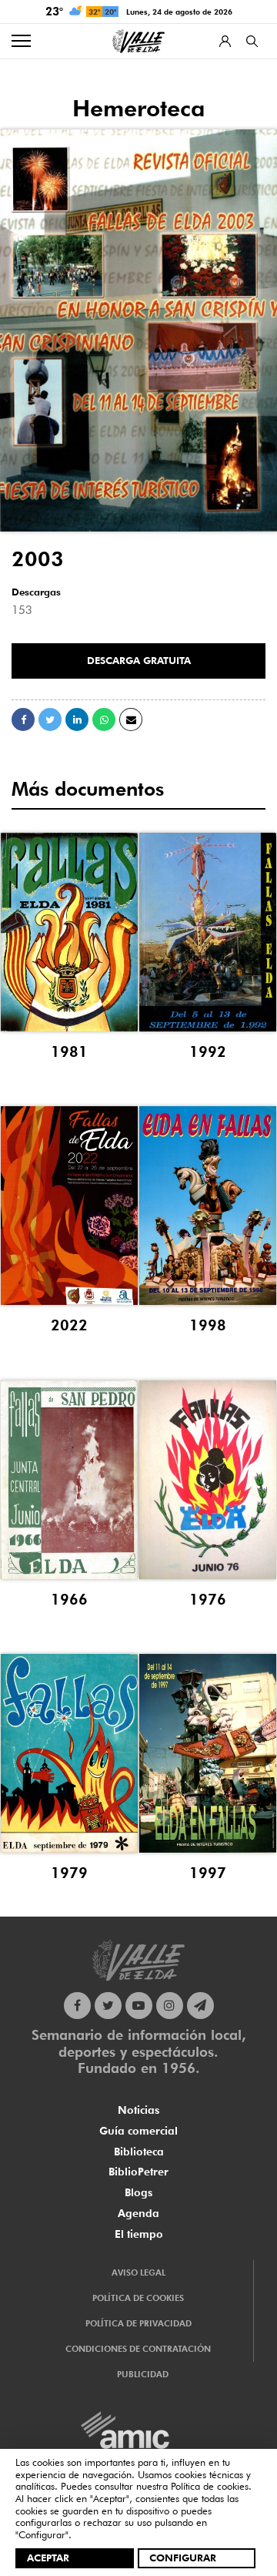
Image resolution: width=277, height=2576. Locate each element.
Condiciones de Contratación (138, 2349)
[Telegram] (200, 2006)
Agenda (138, 2213)
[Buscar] (252, 41)
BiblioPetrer (138, 2172)
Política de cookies (210, 2486)
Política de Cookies (138, 2298)
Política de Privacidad (138, 2323)
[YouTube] (139, 2006)
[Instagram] (170, 2006)
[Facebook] (77, 2006)
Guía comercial (138, 2131)
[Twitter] (108, 2006)
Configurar (183, 2558)
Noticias (138, 2110)
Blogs (138, 2192)
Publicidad (143, 2374)
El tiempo (139, 2234)
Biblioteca (139, 2152)
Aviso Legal (138, 2272)
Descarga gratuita (139, 660)
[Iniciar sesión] (225, 41)
